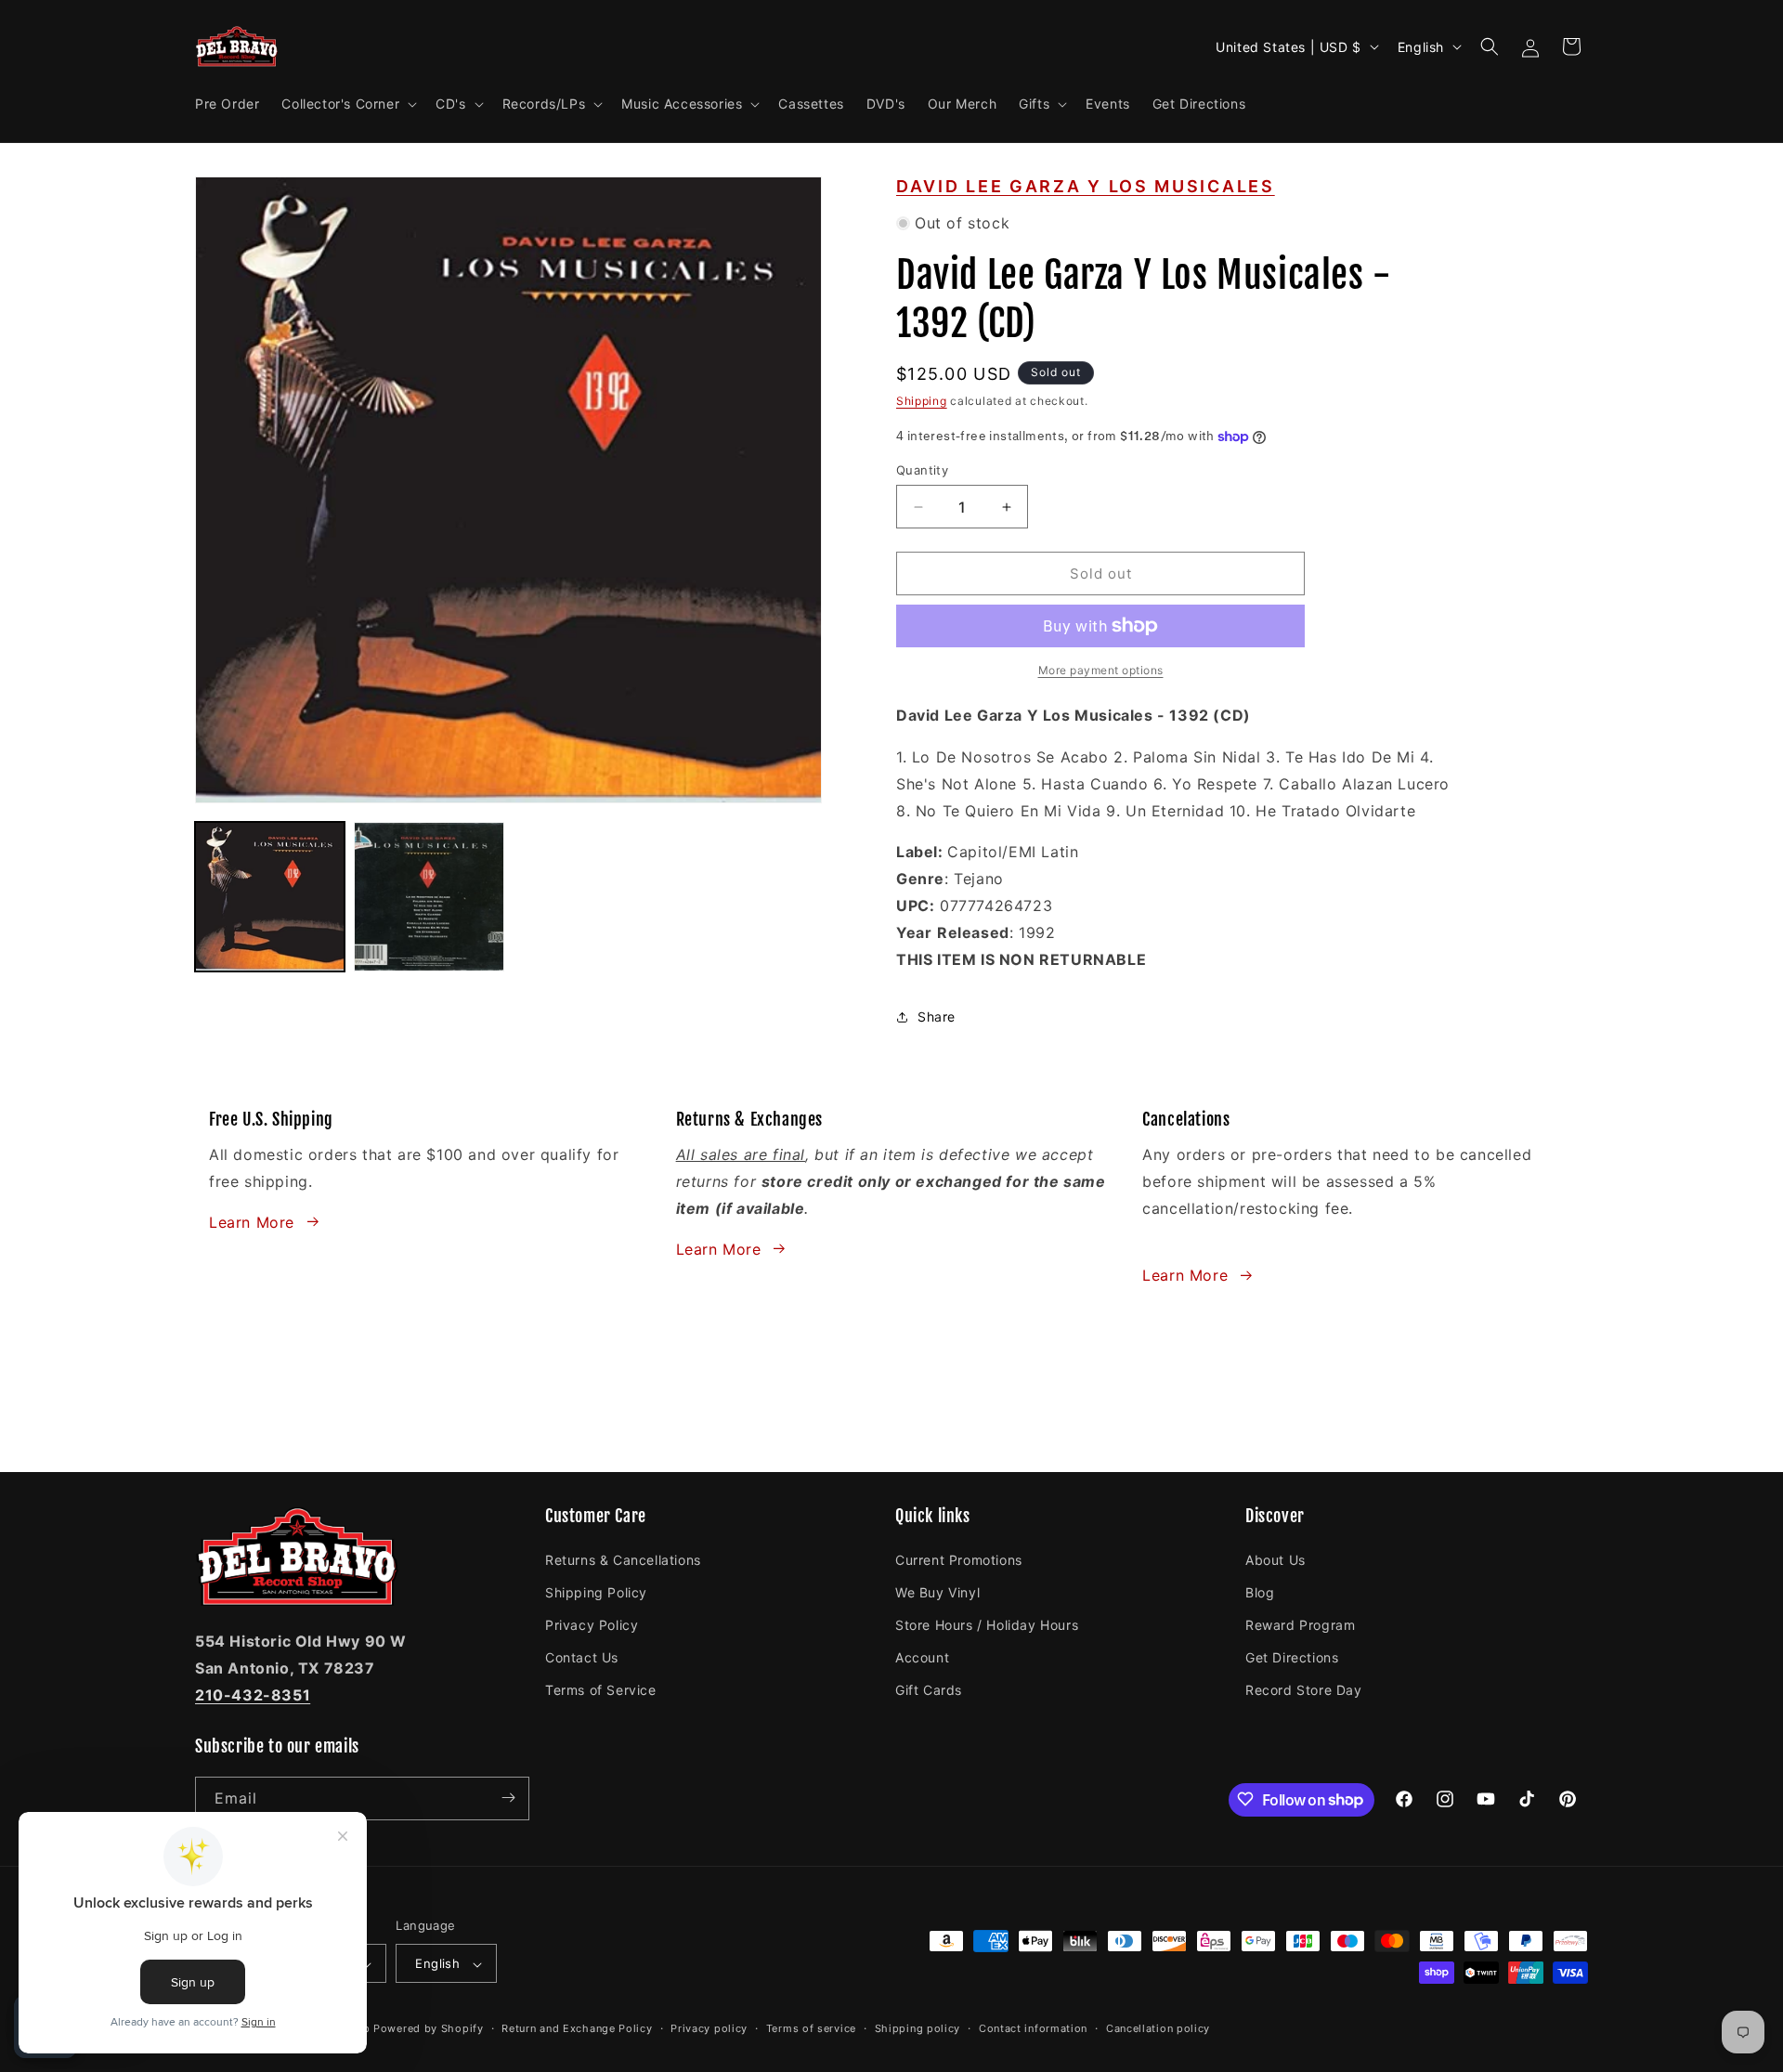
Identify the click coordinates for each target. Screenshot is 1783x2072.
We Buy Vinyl (937, 1591)
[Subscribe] (508, 1798)
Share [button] (937, 1016)
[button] (347, 104)
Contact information (1033, 2028)
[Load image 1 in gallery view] (270, 897)
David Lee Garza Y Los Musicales (1086, 186)
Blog (1260, 1591)
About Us (1275, 1559)
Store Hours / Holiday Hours (987, 1624)
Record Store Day (1304, 1690)
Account (922, 1656)
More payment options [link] (1101, 670)
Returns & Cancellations (623, 1559)
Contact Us (582, 1656)
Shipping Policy (596, 1591)
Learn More (252, 1221)
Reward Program (1300, 1624)
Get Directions (1292, 1656)
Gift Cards (929, 1690)
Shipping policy (918, 2028)
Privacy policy (709, 2028)
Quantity (922, 470)
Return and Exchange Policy (577, 2028)
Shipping (922, 401)
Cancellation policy (1158, 2028)
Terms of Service (601, 1690)
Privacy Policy (592, 1624)
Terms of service (811, 2028)
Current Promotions (959, 1559)
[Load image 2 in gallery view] (429, 897)
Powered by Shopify (429, 2029)
